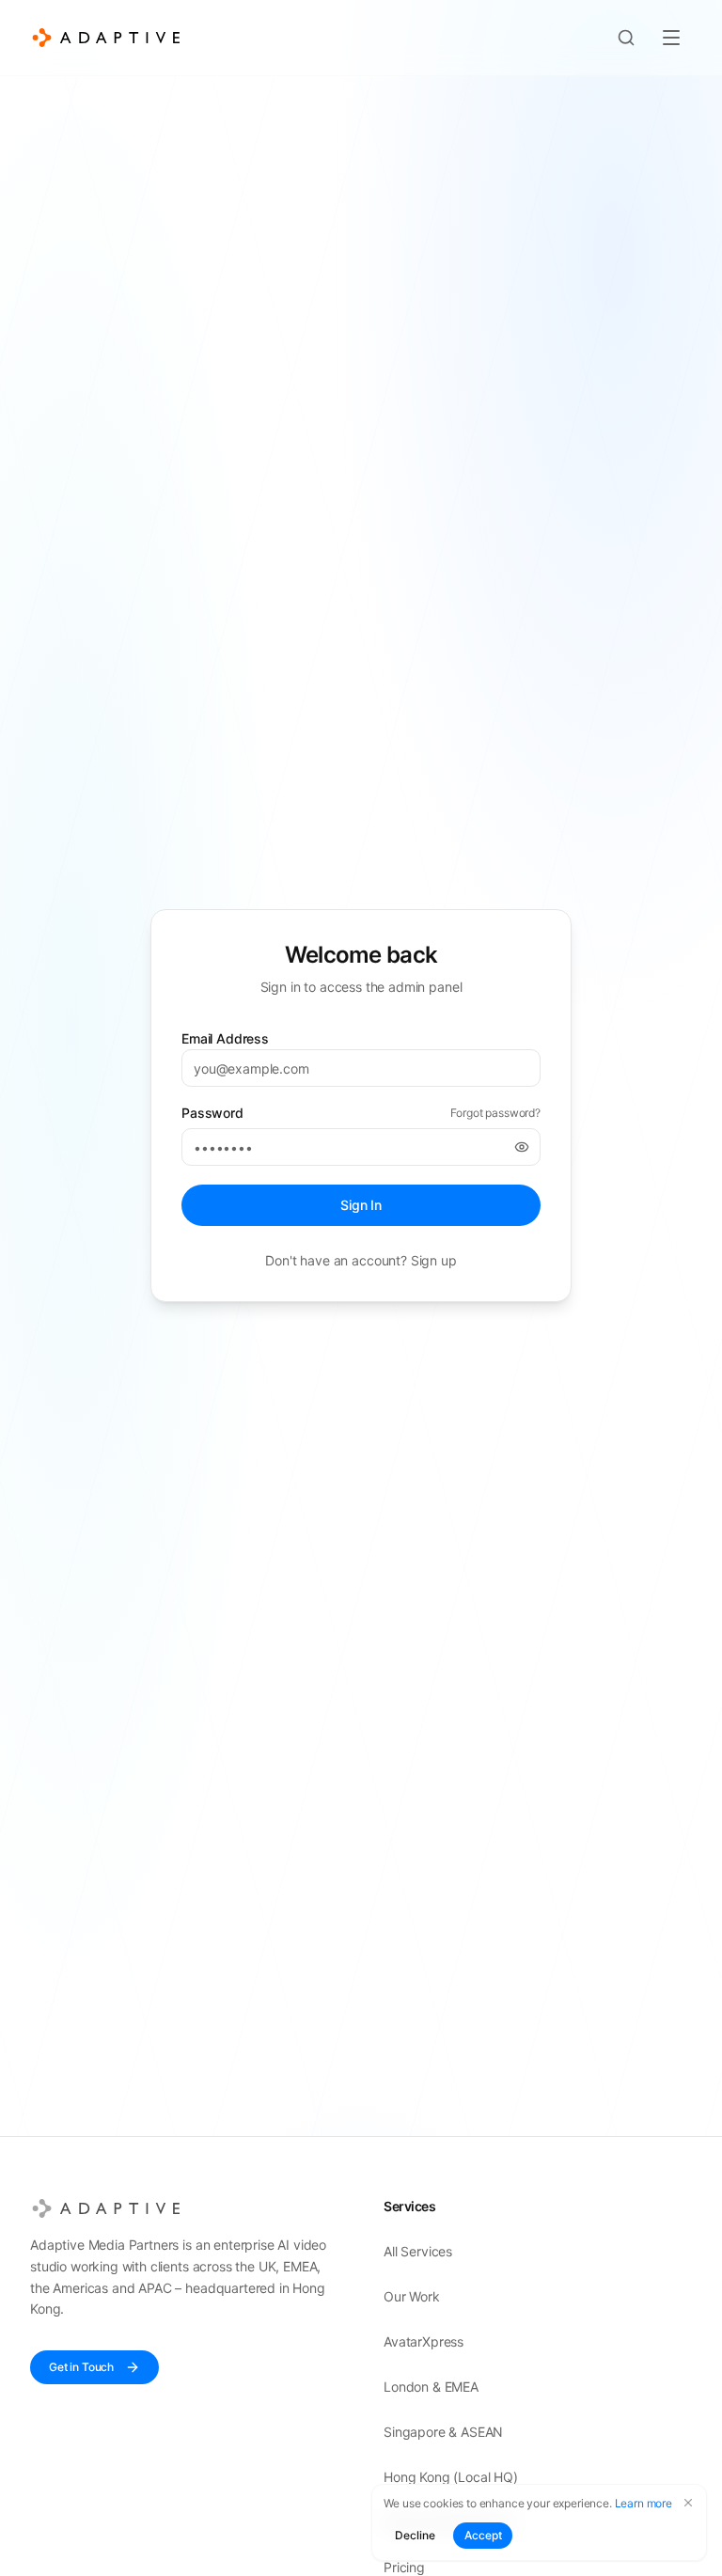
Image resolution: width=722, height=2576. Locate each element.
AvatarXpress (424, 2341)
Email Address (225, 1038)
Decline (415, 2535)
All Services (418, 2251)
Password (212, 1113)
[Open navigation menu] (671, 38)
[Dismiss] (688, 2503)
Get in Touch (81, 2367)
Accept (483, 2535)
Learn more (644, 2503)
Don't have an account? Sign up (361, 1260)
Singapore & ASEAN (443, 2432)
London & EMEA (431, 2387)
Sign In (361, 1205)
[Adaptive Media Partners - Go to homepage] (106, 38)
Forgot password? (495, 1113)
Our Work (412, 2296)
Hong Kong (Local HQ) (451, 2477)
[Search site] (626, 38)
